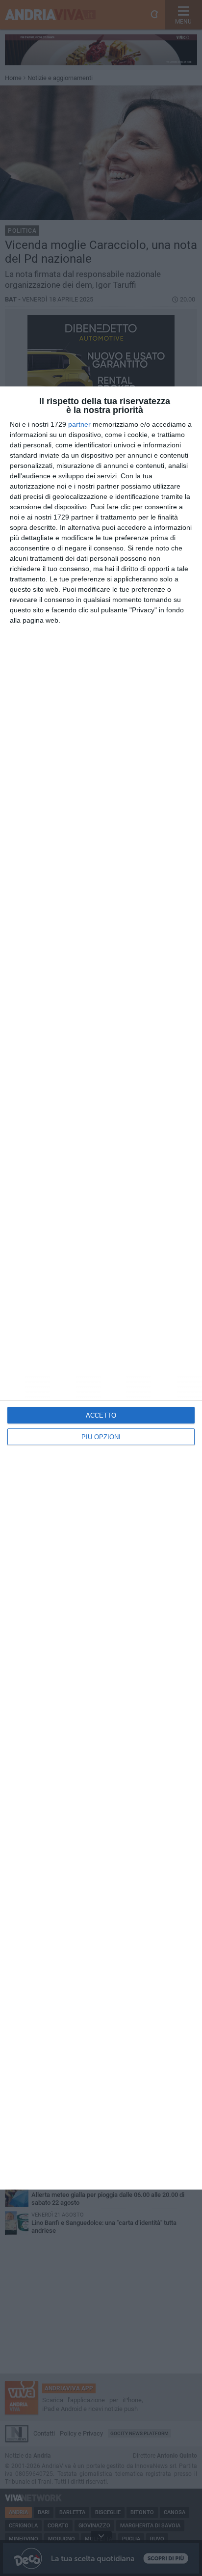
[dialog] (101, 1288)
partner (79, 424)
